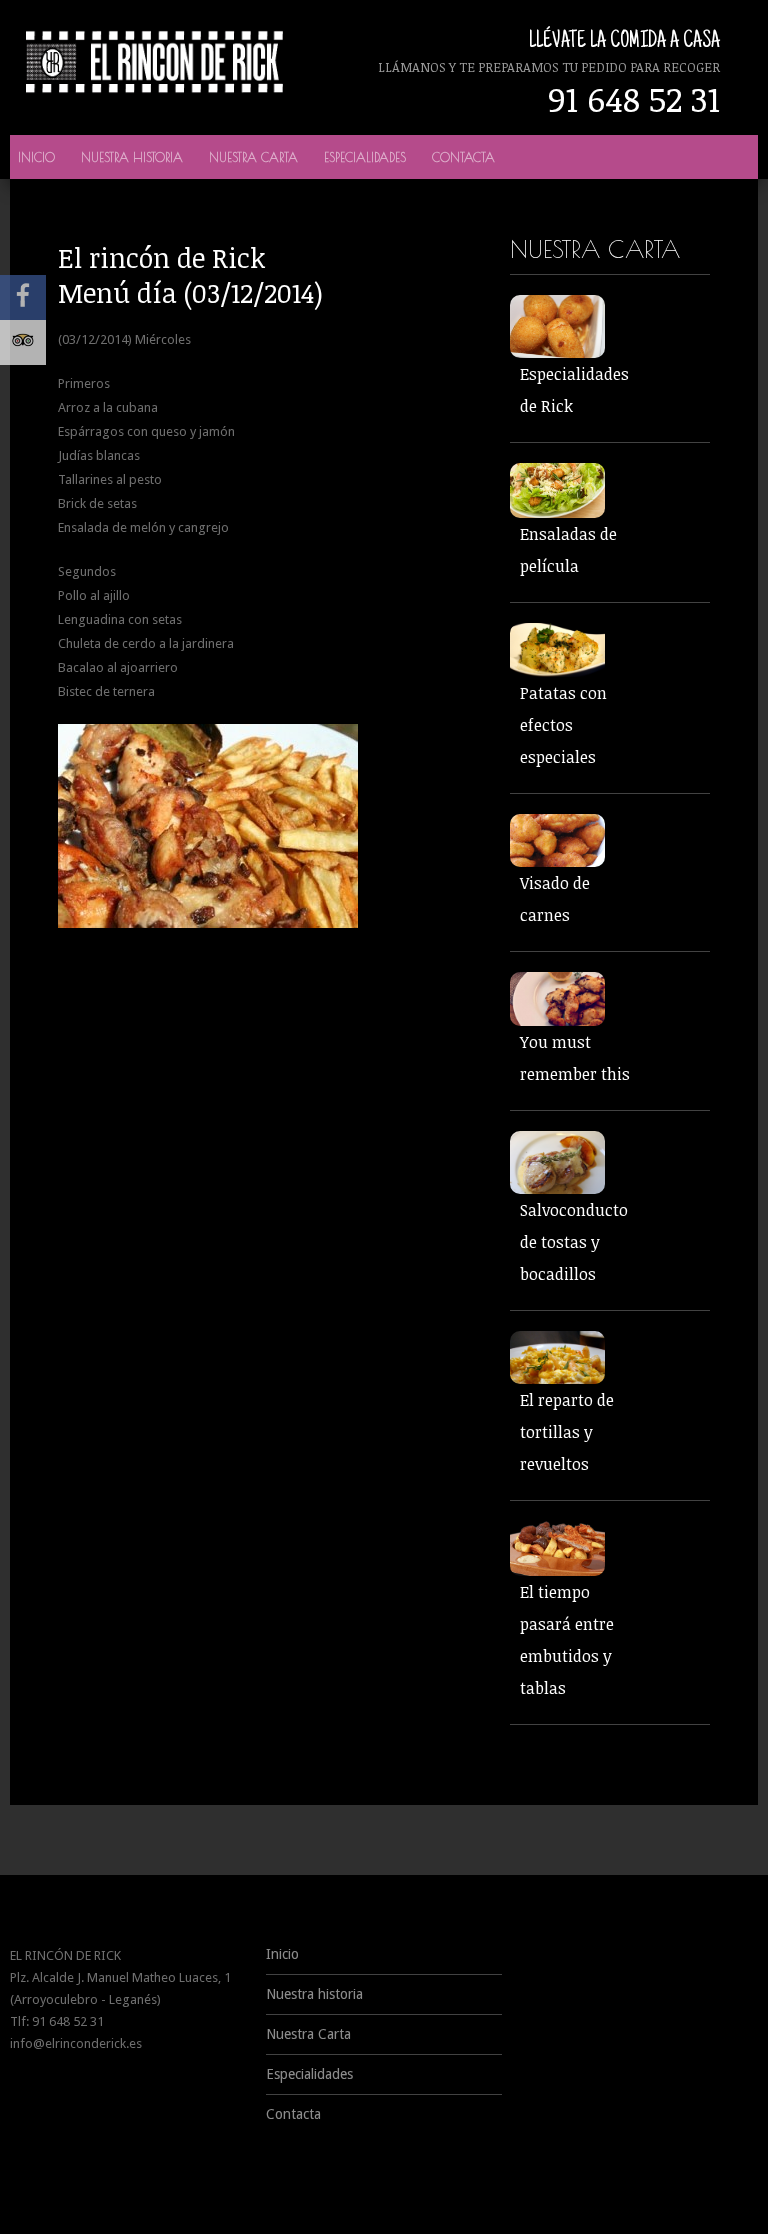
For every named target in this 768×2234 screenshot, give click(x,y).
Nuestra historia (132, 157)
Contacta (463, 157)
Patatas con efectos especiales (563, 725)
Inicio (36, 157)
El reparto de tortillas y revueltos (567, 1432)
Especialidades (365, 157)
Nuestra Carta (253, 157)
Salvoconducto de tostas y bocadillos (574, 1242)
